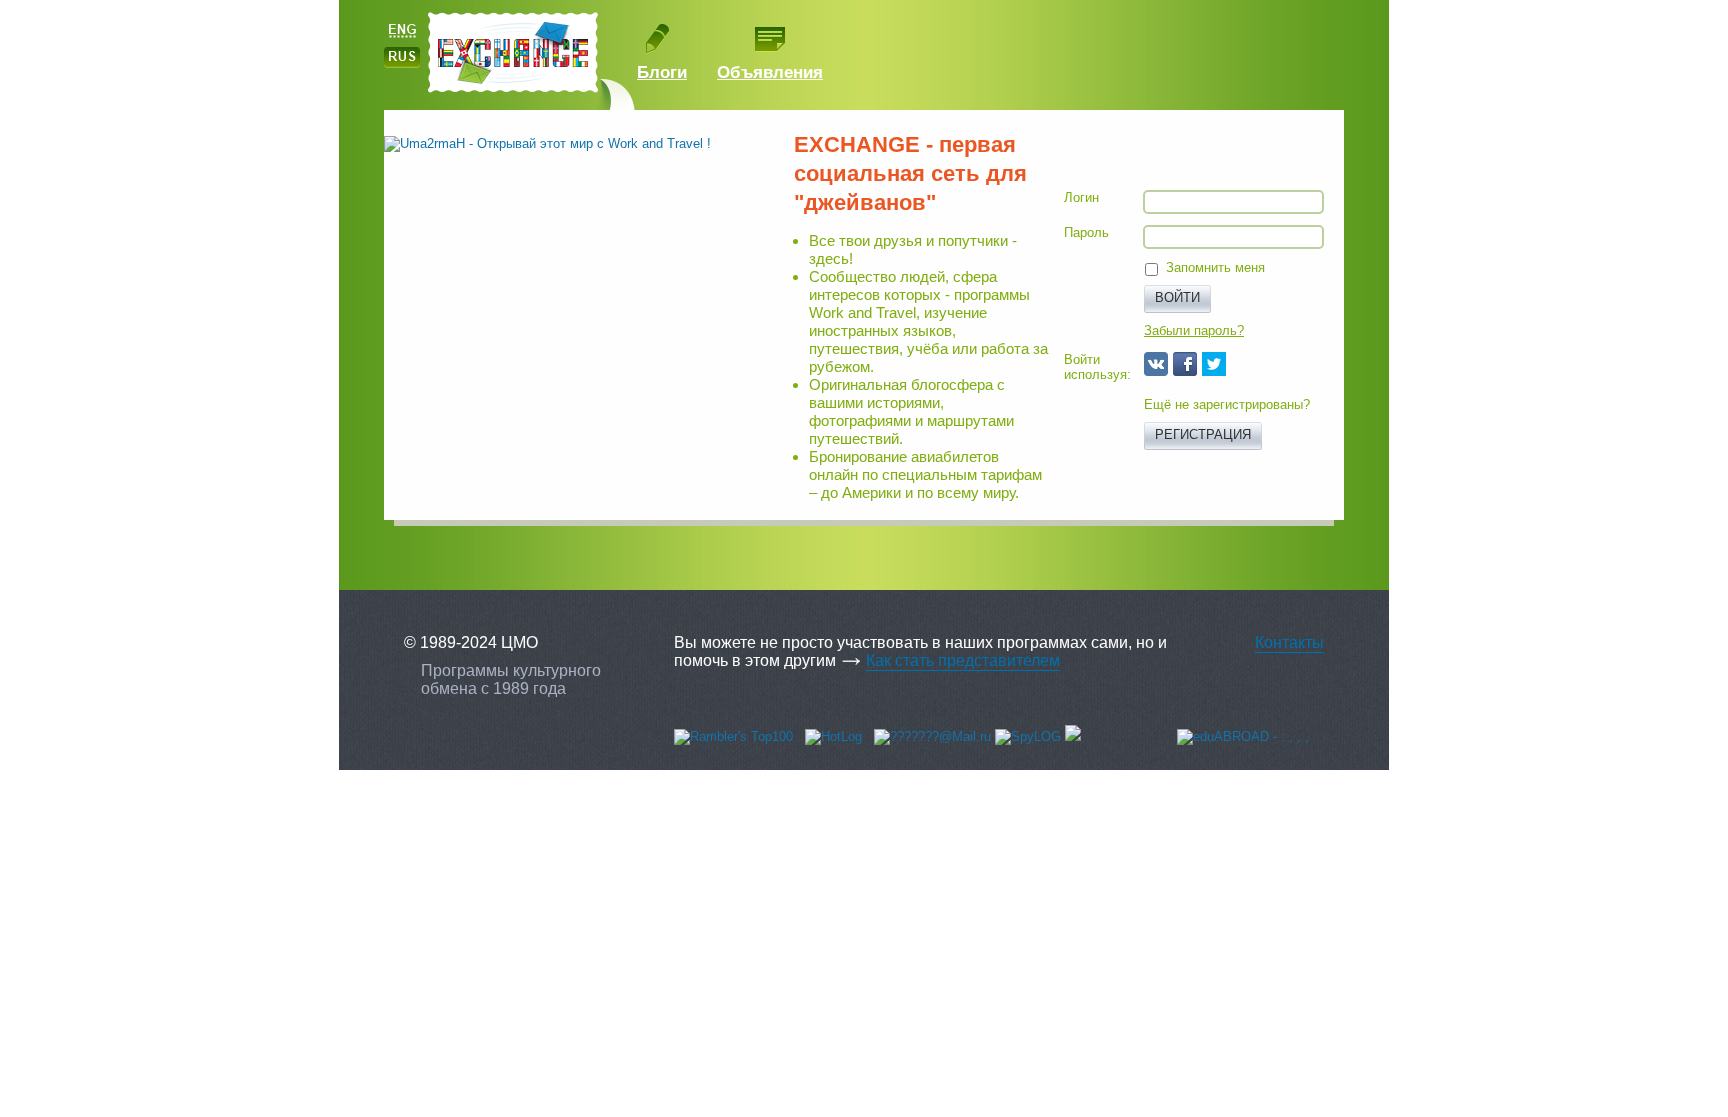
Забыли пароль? (1194, 330)
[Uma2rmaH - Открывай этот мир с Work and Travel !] (547, 143)
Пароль (1086, 232)
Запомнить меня (1215, 267)
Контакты (1289, 642)
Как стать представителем (963, 660)
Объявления (770, 72)
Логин (1081, 197)
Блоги (662, 72)
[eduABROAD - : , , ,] (1243, 736)
